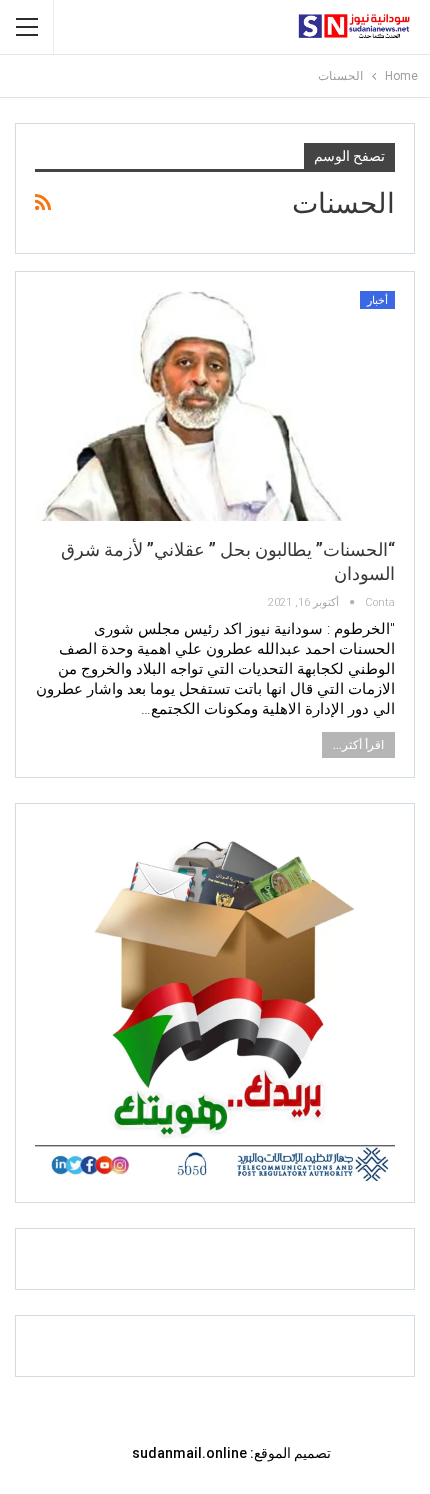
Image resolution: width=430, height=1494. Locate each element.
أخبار (377, 300)
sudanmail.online (189, 1453)
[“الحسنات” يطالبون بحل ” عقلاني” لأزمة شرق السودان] (215, 406)
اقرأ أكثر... (358, 745)
